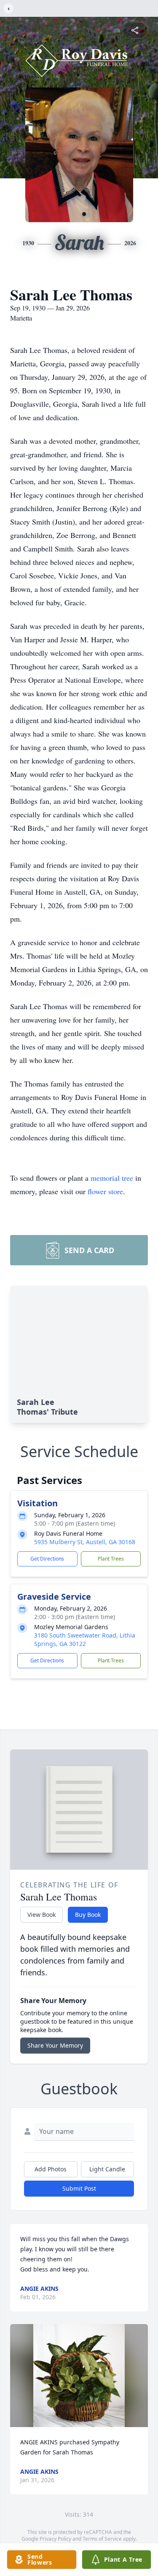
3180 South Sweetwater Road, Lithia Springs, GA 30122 (85, 1639)
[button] (79, 2376)
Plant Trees (111, 1559)
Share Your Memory (55, 2045)
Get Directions (47, 1559)
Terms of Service (102, 2539)
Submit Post (79, 2188)
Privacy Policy (55, 2539)
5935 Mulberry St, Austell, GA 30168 (85, 1542)
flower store (105, 1191)
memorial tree (112, 1178)
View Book (42, 1915)
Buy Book (88, 1915)
